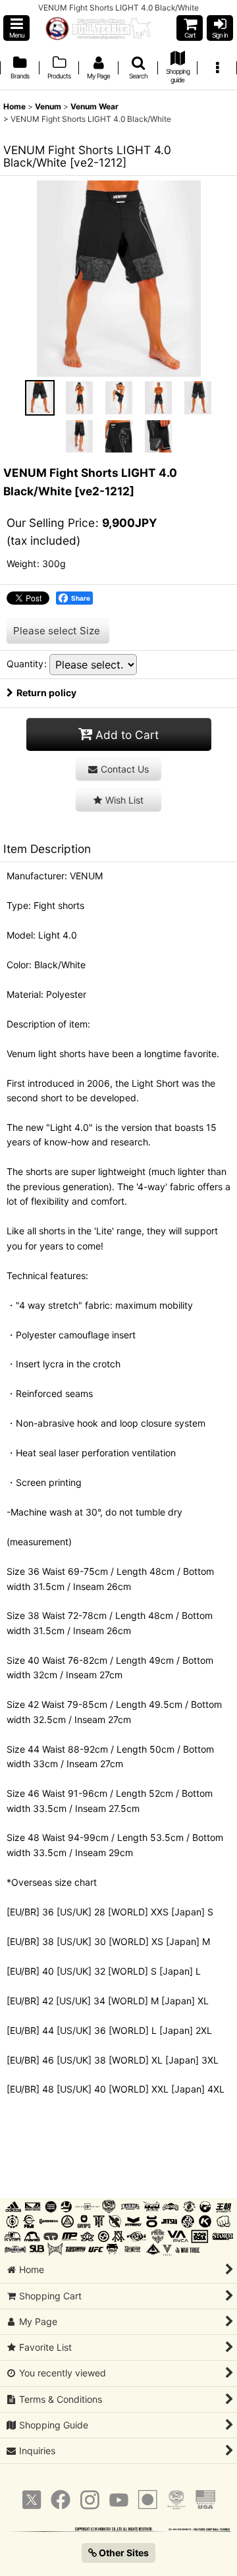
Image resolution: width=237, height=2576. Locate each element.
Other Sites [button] (123, 2553)
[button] (16, 28)
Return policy (46, 693)
